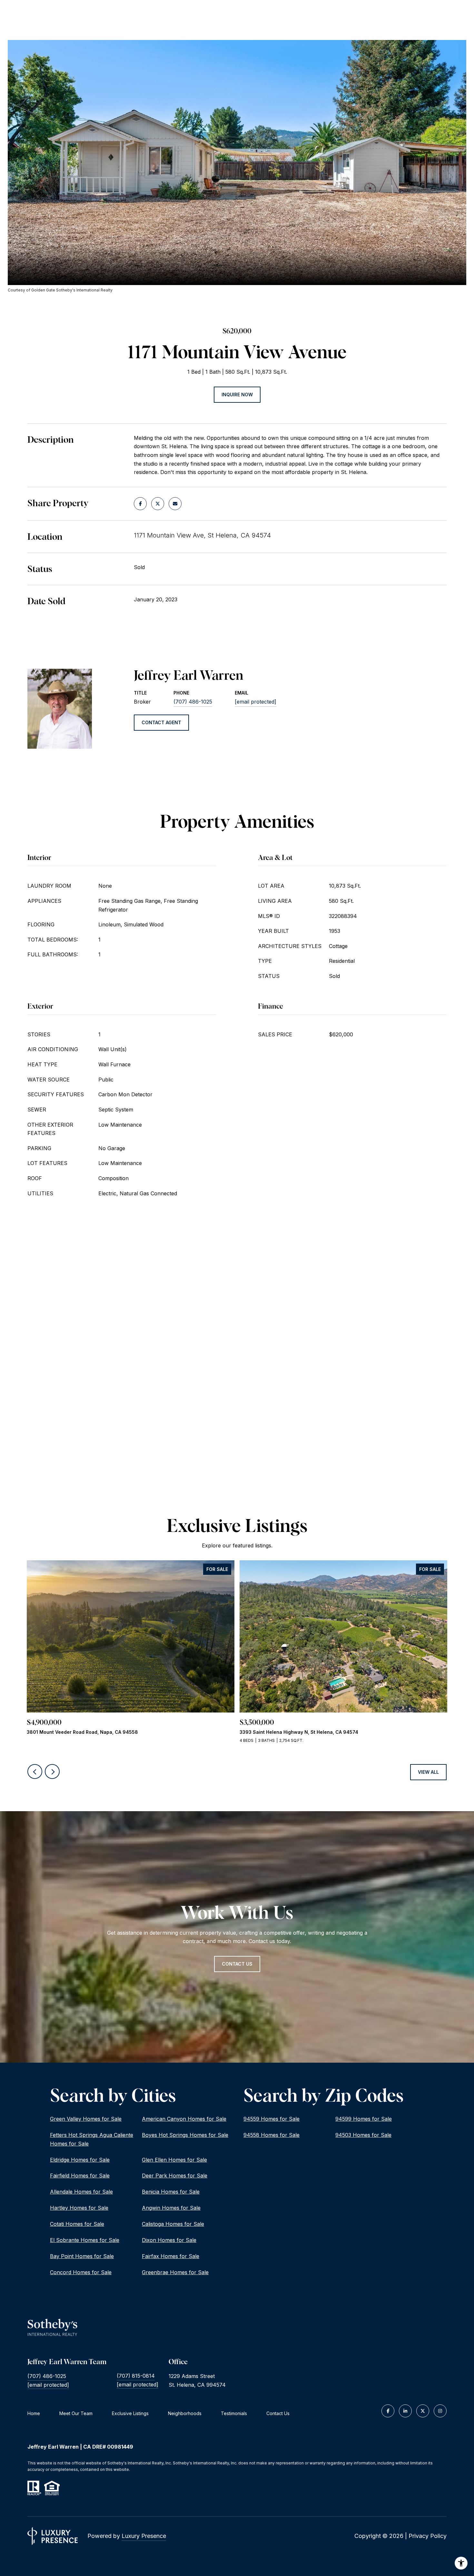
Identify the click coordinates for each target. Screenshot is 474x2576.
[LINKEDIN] (405, 2411)
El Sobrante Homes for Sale (85, 2240)
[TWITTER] (423, 2411)
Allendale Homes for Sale (81, 2192)
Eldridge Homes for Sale (80, 2160)
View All (428, 1772)
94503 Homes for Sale (363, 2135)
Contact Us (278, 2413)
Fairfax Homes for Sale (171, 2256)
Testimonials (234, 2413)
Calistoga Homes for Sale (173, 2224)
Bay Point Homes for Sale (82, 2256)
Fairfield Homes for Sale (80, 2176)
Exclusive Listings (130, 2413)
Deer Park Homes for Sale (175, 2176)
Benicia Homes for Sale (171, 2192)
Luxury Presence (144, 2536)
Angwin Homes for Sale (171, 2208)
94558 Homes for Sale (272, 2135)
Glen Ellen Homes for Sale (174, 2160)
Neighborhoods (185, 2413)
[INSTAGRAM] (440, 2411)
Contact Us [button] (237, 1964)
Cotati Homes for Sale (77, 2224)
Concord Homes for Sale (81, 2272)
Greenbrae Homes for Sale (175, 2272)
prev (35, 1772)
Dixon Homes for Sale (169, 2240)
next (52, 1772)
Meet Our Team (76, 2413)
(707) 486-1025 (193, 702)
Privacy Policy (428, 2536)
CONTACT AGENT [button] (161, 722)
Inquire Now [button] (237, 395)
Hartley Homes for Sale (79, 2208)
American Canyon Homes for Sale (184, 2119)
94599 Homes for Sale (364, 2119)
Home (34, 2413)
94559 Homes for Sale (272, 2119)
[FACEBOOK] (388, 2411)
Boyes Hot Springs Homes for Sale (185, 2135)
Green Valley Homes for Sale (86, 2119)
